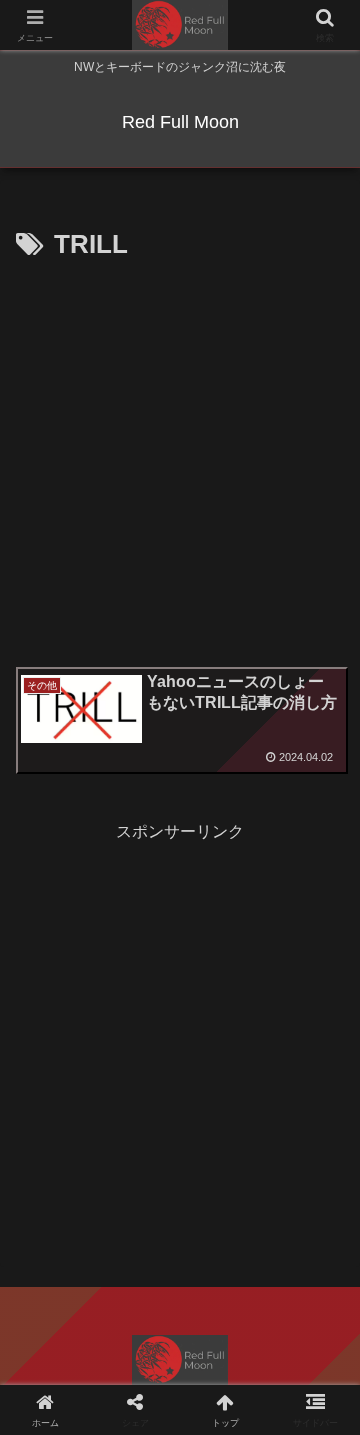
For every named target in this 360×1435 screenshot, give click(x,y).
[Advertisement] (180, 458)
